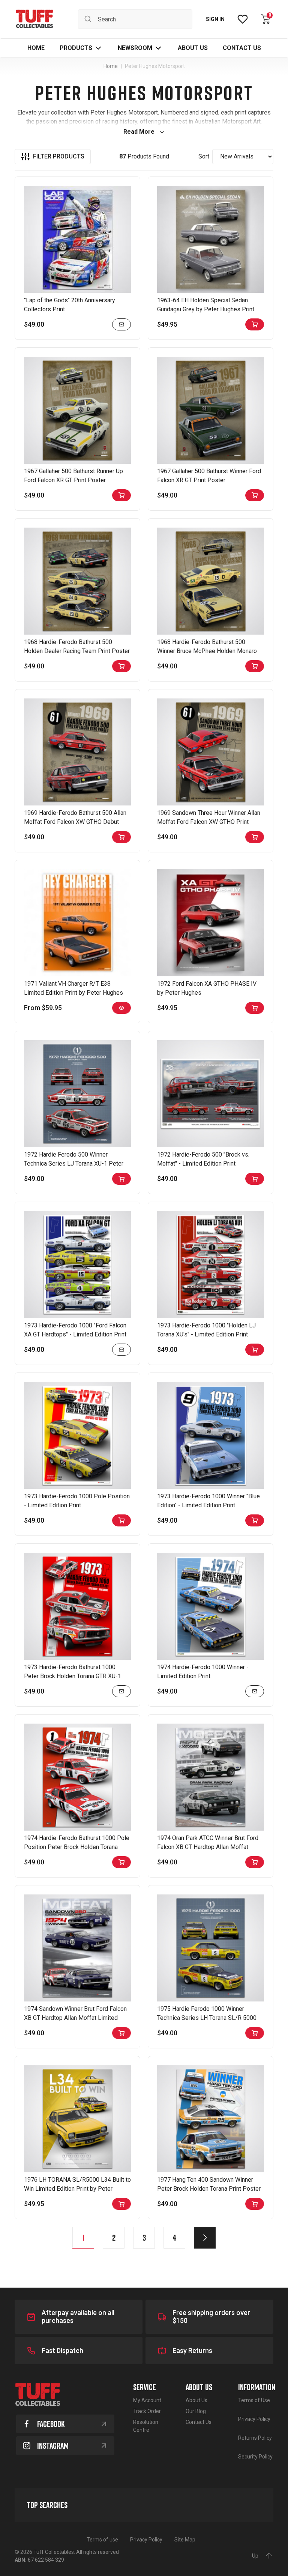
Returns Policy (255, 2438)
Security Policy (255, 2457)
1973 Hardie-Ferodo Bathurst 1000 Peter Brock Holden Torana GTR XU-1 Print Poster (73, 1676)
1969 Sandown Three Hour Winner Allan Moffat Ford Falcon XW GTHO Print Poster (209, 822)
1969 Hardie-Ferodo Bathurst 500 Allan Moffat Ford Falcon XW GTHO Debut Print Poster (75, 822)
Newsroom (135, 48)
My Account (147, 2400)
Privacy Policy (254, 2419)
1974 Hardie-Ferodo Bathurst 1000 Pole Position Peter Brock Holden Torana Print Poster (77, 1847)
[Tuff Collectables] (34, 19)
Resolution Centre (146, 2426)
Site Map (185, 2540)
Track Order (147, 2411)
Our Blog (196, 2411)
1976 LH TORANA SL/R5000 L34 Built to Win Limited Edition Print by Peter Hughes (77, 2189)
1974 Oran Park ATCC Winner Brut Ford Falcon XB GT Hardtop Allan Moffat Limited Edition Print (208, 1847)
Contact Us (199, 2422)
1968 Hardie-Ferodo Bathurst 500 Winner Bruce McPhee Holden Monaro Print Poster (207, 651)
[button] (81, 48)
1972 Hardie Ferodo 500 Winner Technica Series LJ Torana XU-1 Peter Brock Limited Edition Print (74, 1164)
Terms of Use (254, 2400)
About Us (196, 2400)
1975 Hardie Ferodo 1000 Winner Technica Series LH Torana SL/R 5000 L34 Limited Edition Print (207, 2018)
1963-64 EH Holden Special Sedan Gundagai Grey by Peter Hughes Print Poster (206, 309)
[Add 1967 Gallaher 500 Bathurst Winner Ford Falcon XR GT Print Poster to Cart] (255, 495)
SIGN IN (215, 19)
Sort (204, 156)
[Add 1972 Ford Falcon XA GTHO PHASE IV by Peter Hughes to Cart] (255, 1008)
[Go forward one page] (205, 2238)
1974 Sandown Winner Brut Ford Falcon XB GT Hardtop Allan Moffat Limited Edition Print (75, 2018)
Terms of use (102, 2540)
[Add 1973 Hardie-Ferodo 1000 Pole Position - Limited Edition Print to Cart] (121, 1520)
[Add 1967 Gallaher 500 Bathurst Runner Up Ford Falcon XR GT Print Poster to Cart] (121, 495)
